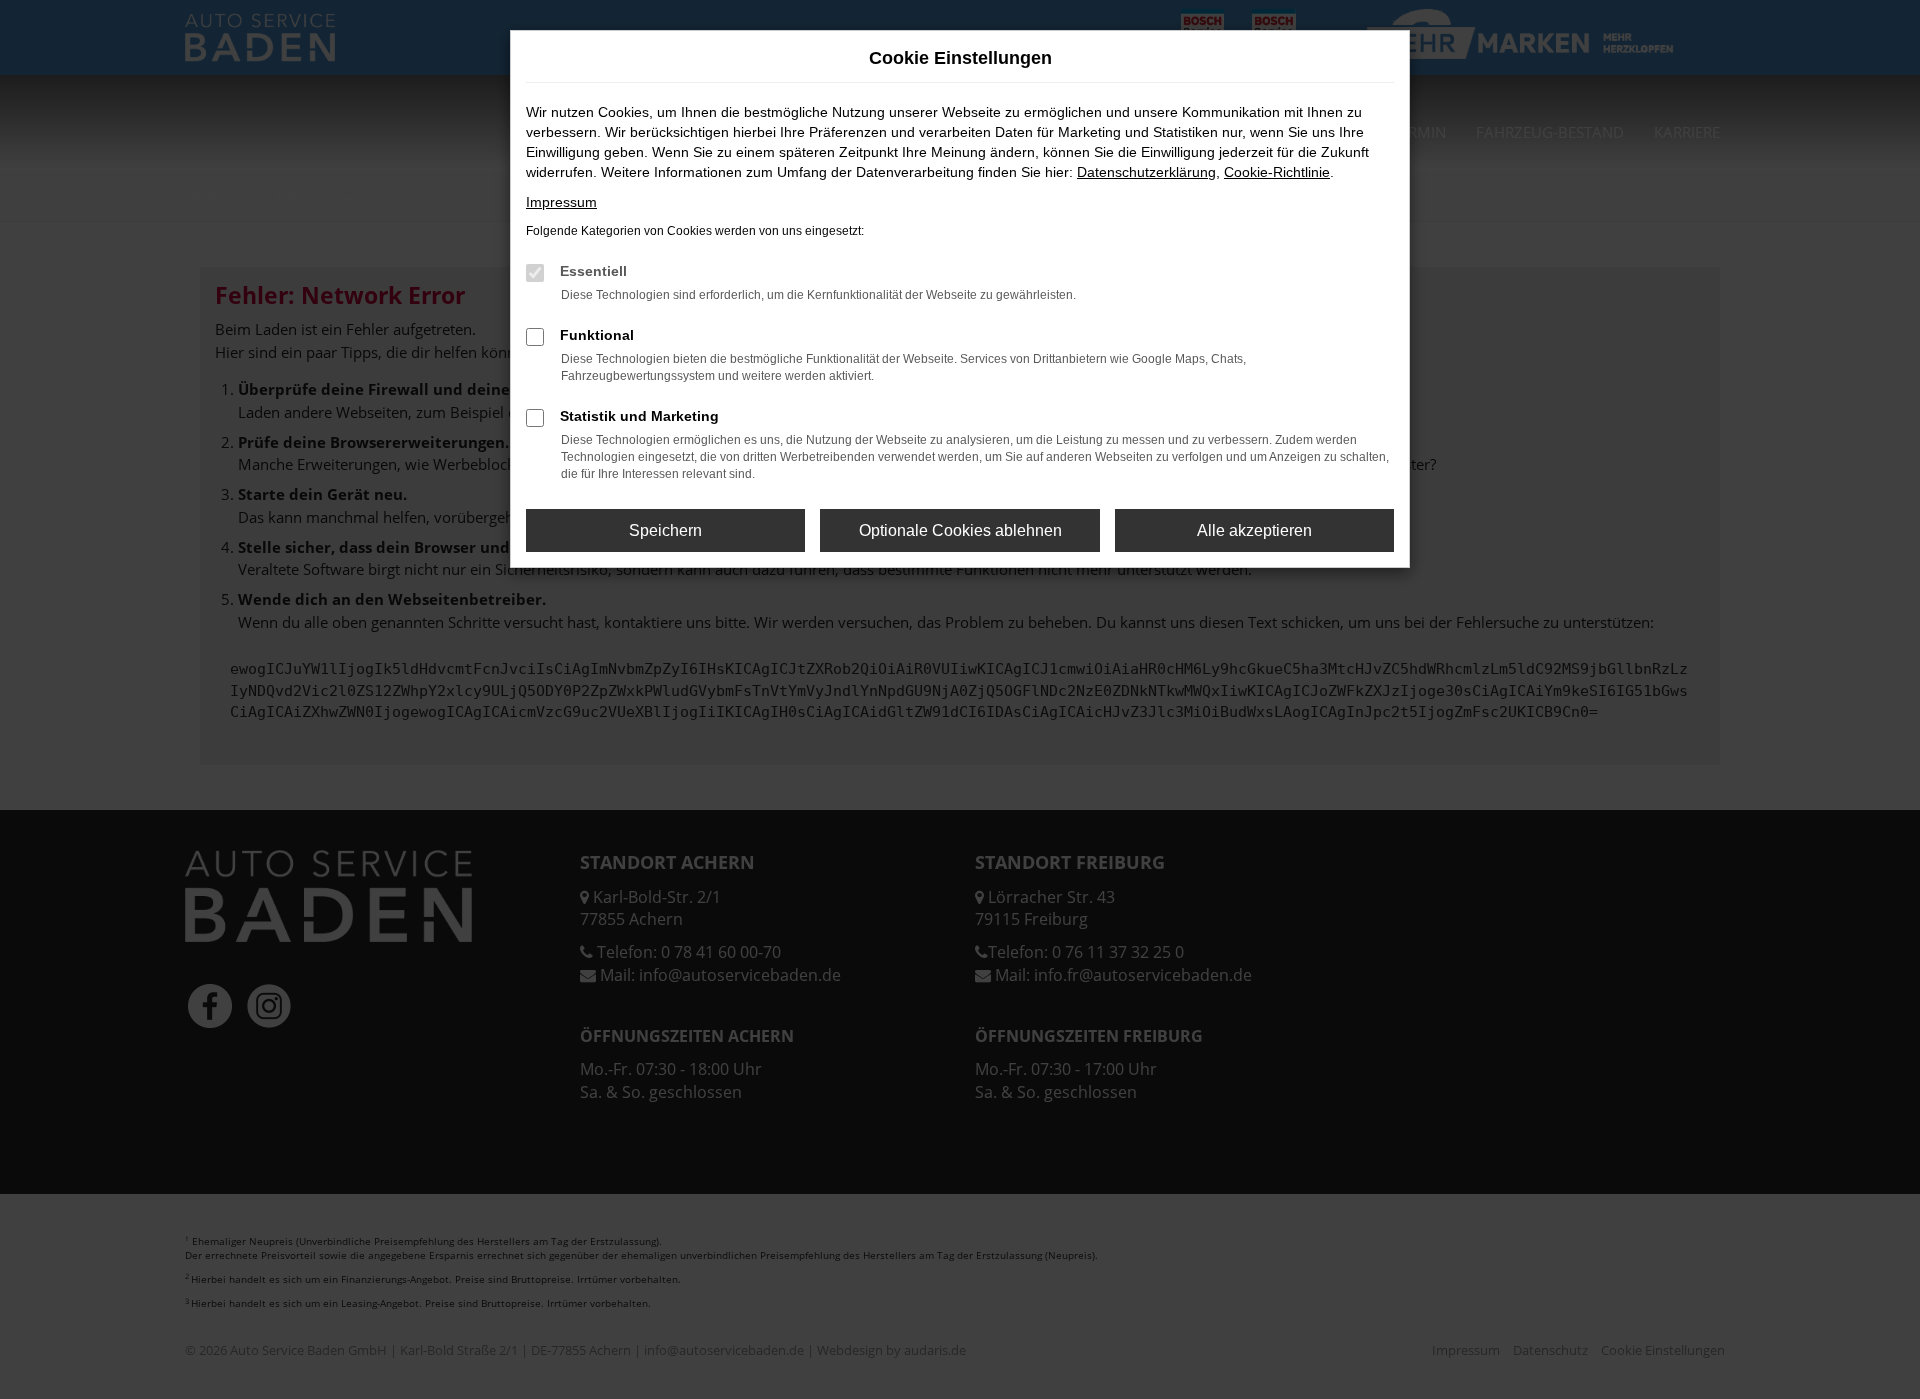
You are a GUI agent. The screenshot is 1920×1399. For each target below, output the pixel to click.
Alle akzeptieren (1254, 530)
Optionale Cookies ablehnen (960, 530)
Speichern (665, 530)
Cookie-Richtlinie (1277, 172)
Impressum (561, 202)
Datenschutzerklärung (1146, 172)
